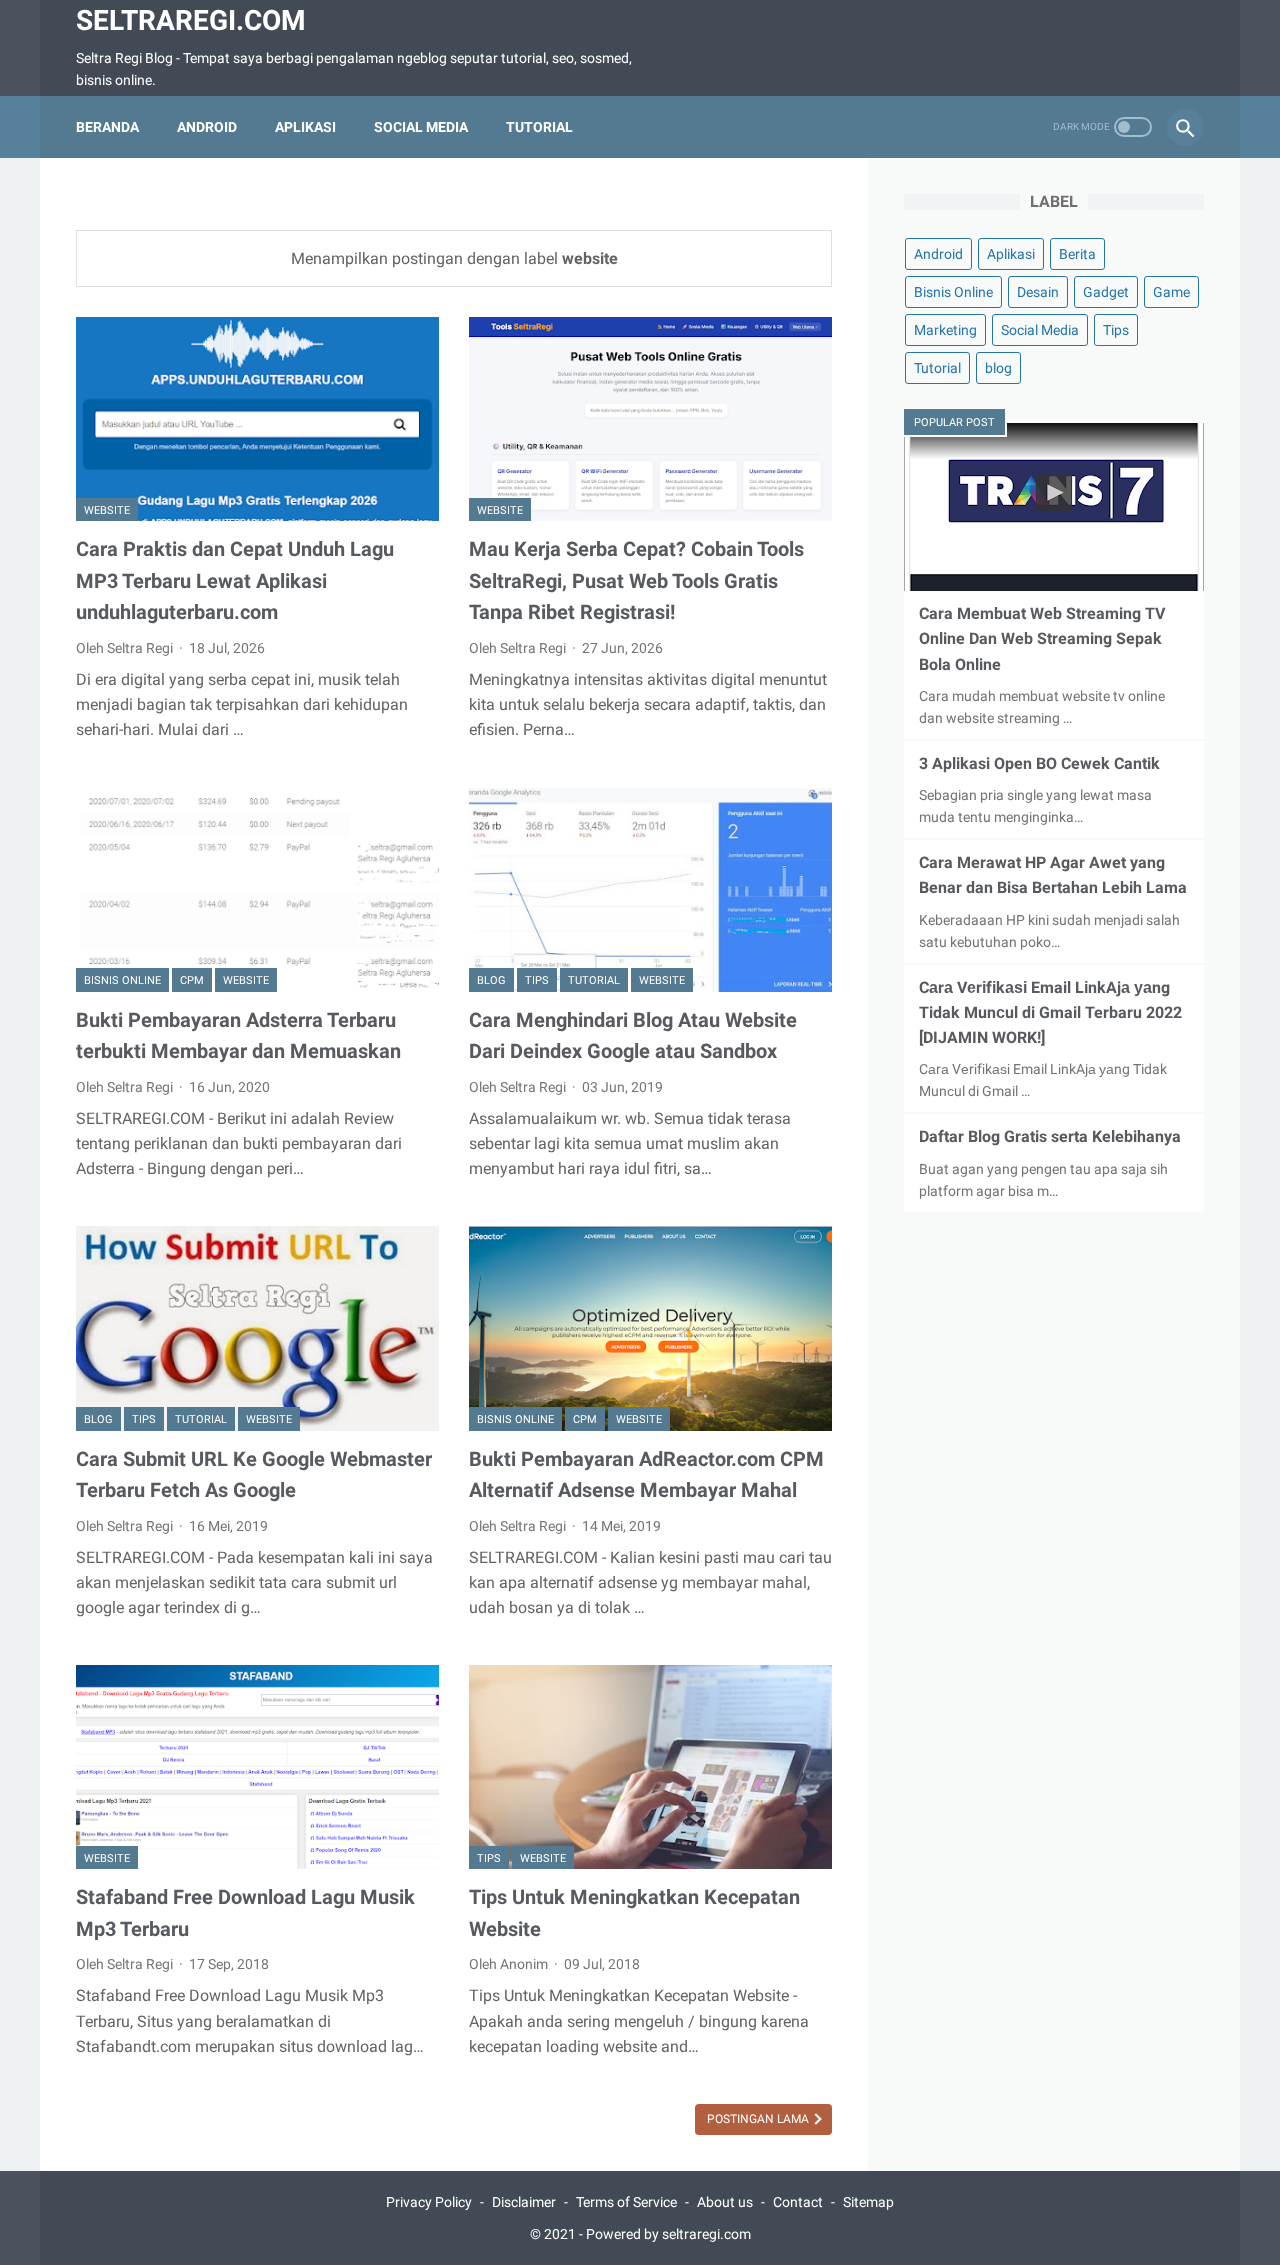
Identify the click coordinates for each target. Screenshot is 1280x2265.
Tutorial (539, 127)
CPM (192, 980)
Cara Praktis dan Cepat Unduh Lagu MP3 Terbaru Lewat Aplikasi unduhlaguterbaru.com (235, 580)
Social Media (421, 127)
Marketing (945, 330)
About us (725, 2202)
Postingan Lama (759, 2119)
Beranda (107, 127)
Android (207, 127)
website (107, 510)
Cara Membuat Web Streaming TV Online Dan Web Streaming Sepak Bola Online (1042, 638)
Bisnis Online (122, 980)
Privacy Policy (429, 2202)
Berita (1077, 254)
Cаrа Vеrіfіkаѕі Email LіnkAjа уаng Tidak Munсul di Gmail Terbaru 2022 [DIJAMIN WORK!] (1050, 1012)
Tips (537, 980)
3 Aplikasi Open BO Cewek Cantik (1039, 763)
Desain (1038, 292)
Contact (798, 2202)
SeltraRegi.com (191, 20)
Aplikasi (305, 127)
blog (491, 980)
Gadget (1106, 292)
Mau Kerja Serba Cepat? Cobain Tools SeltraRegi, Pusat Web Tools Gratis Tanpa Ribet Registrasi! (636, 580)
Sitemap (868, 2202)
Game (1171, 292)
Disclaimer (524, 2202)
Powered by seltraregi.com (668, 2234)
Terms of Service (626, 2202)
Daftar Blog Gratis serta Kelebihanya (1050, 1136)
